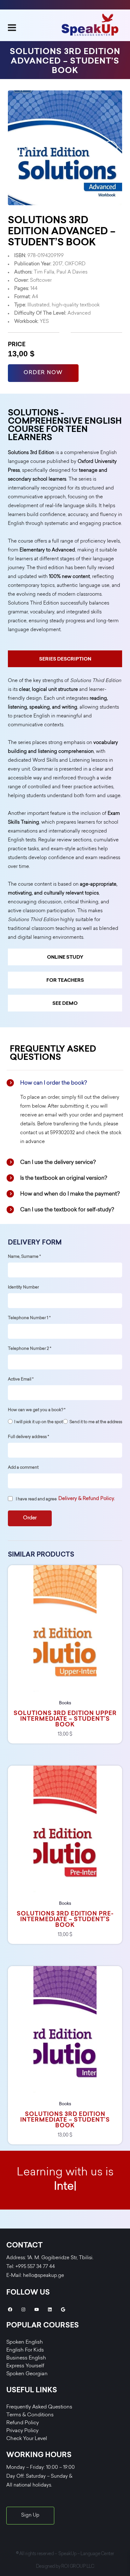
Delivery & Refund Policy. (87, 1499)
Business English (26, 2358)
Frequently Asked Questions (39, 2407)
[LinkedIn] (50, 2309)
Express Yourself (25, 2366)
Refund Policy (23, 2423)
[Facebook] (10, 2309)
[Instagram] (23, 2309)
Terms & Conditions (30, 2415)
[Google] (63, 2309)
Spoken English (25, 2342)
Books (65, 1703)
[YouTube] (37, 2309)
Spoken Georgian (27, 2374)
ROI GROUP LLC (78, 2567)
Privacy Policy (22, 2431)
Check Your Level (27, 2439)
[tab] (65, 659)
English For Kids (25, 2350)
